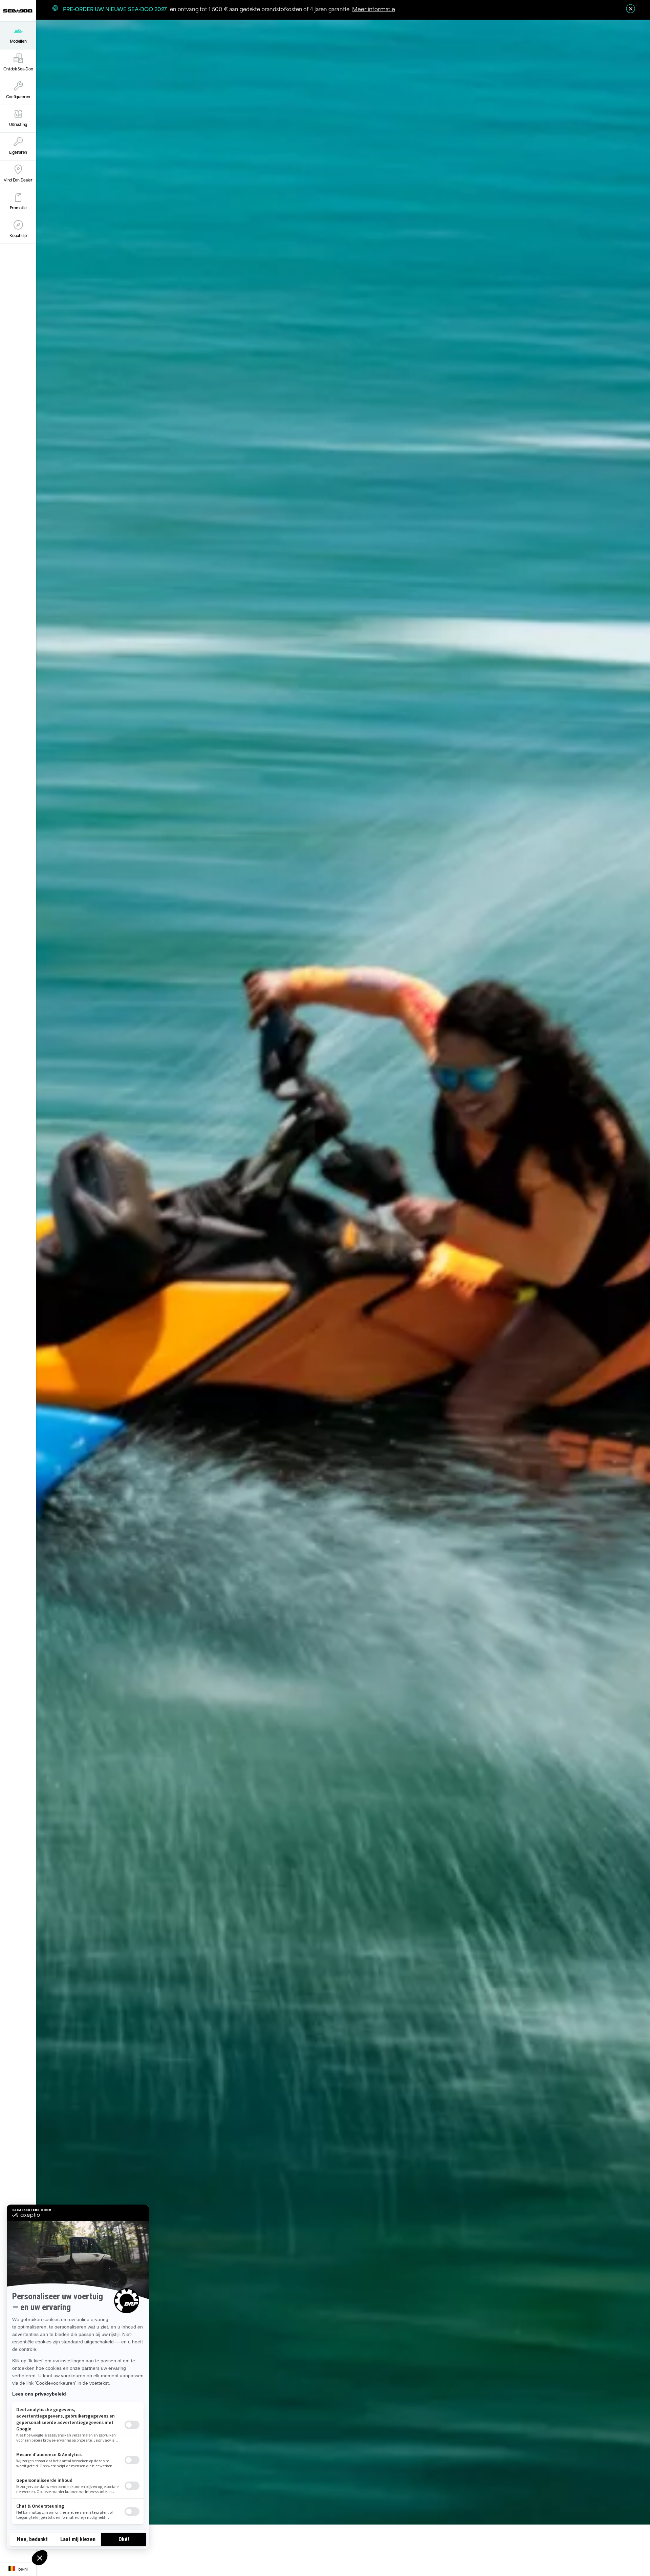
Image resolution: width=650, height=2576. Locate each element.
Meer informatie (374, 8)
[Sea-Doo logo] (18, 11)
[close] (631, 9)
